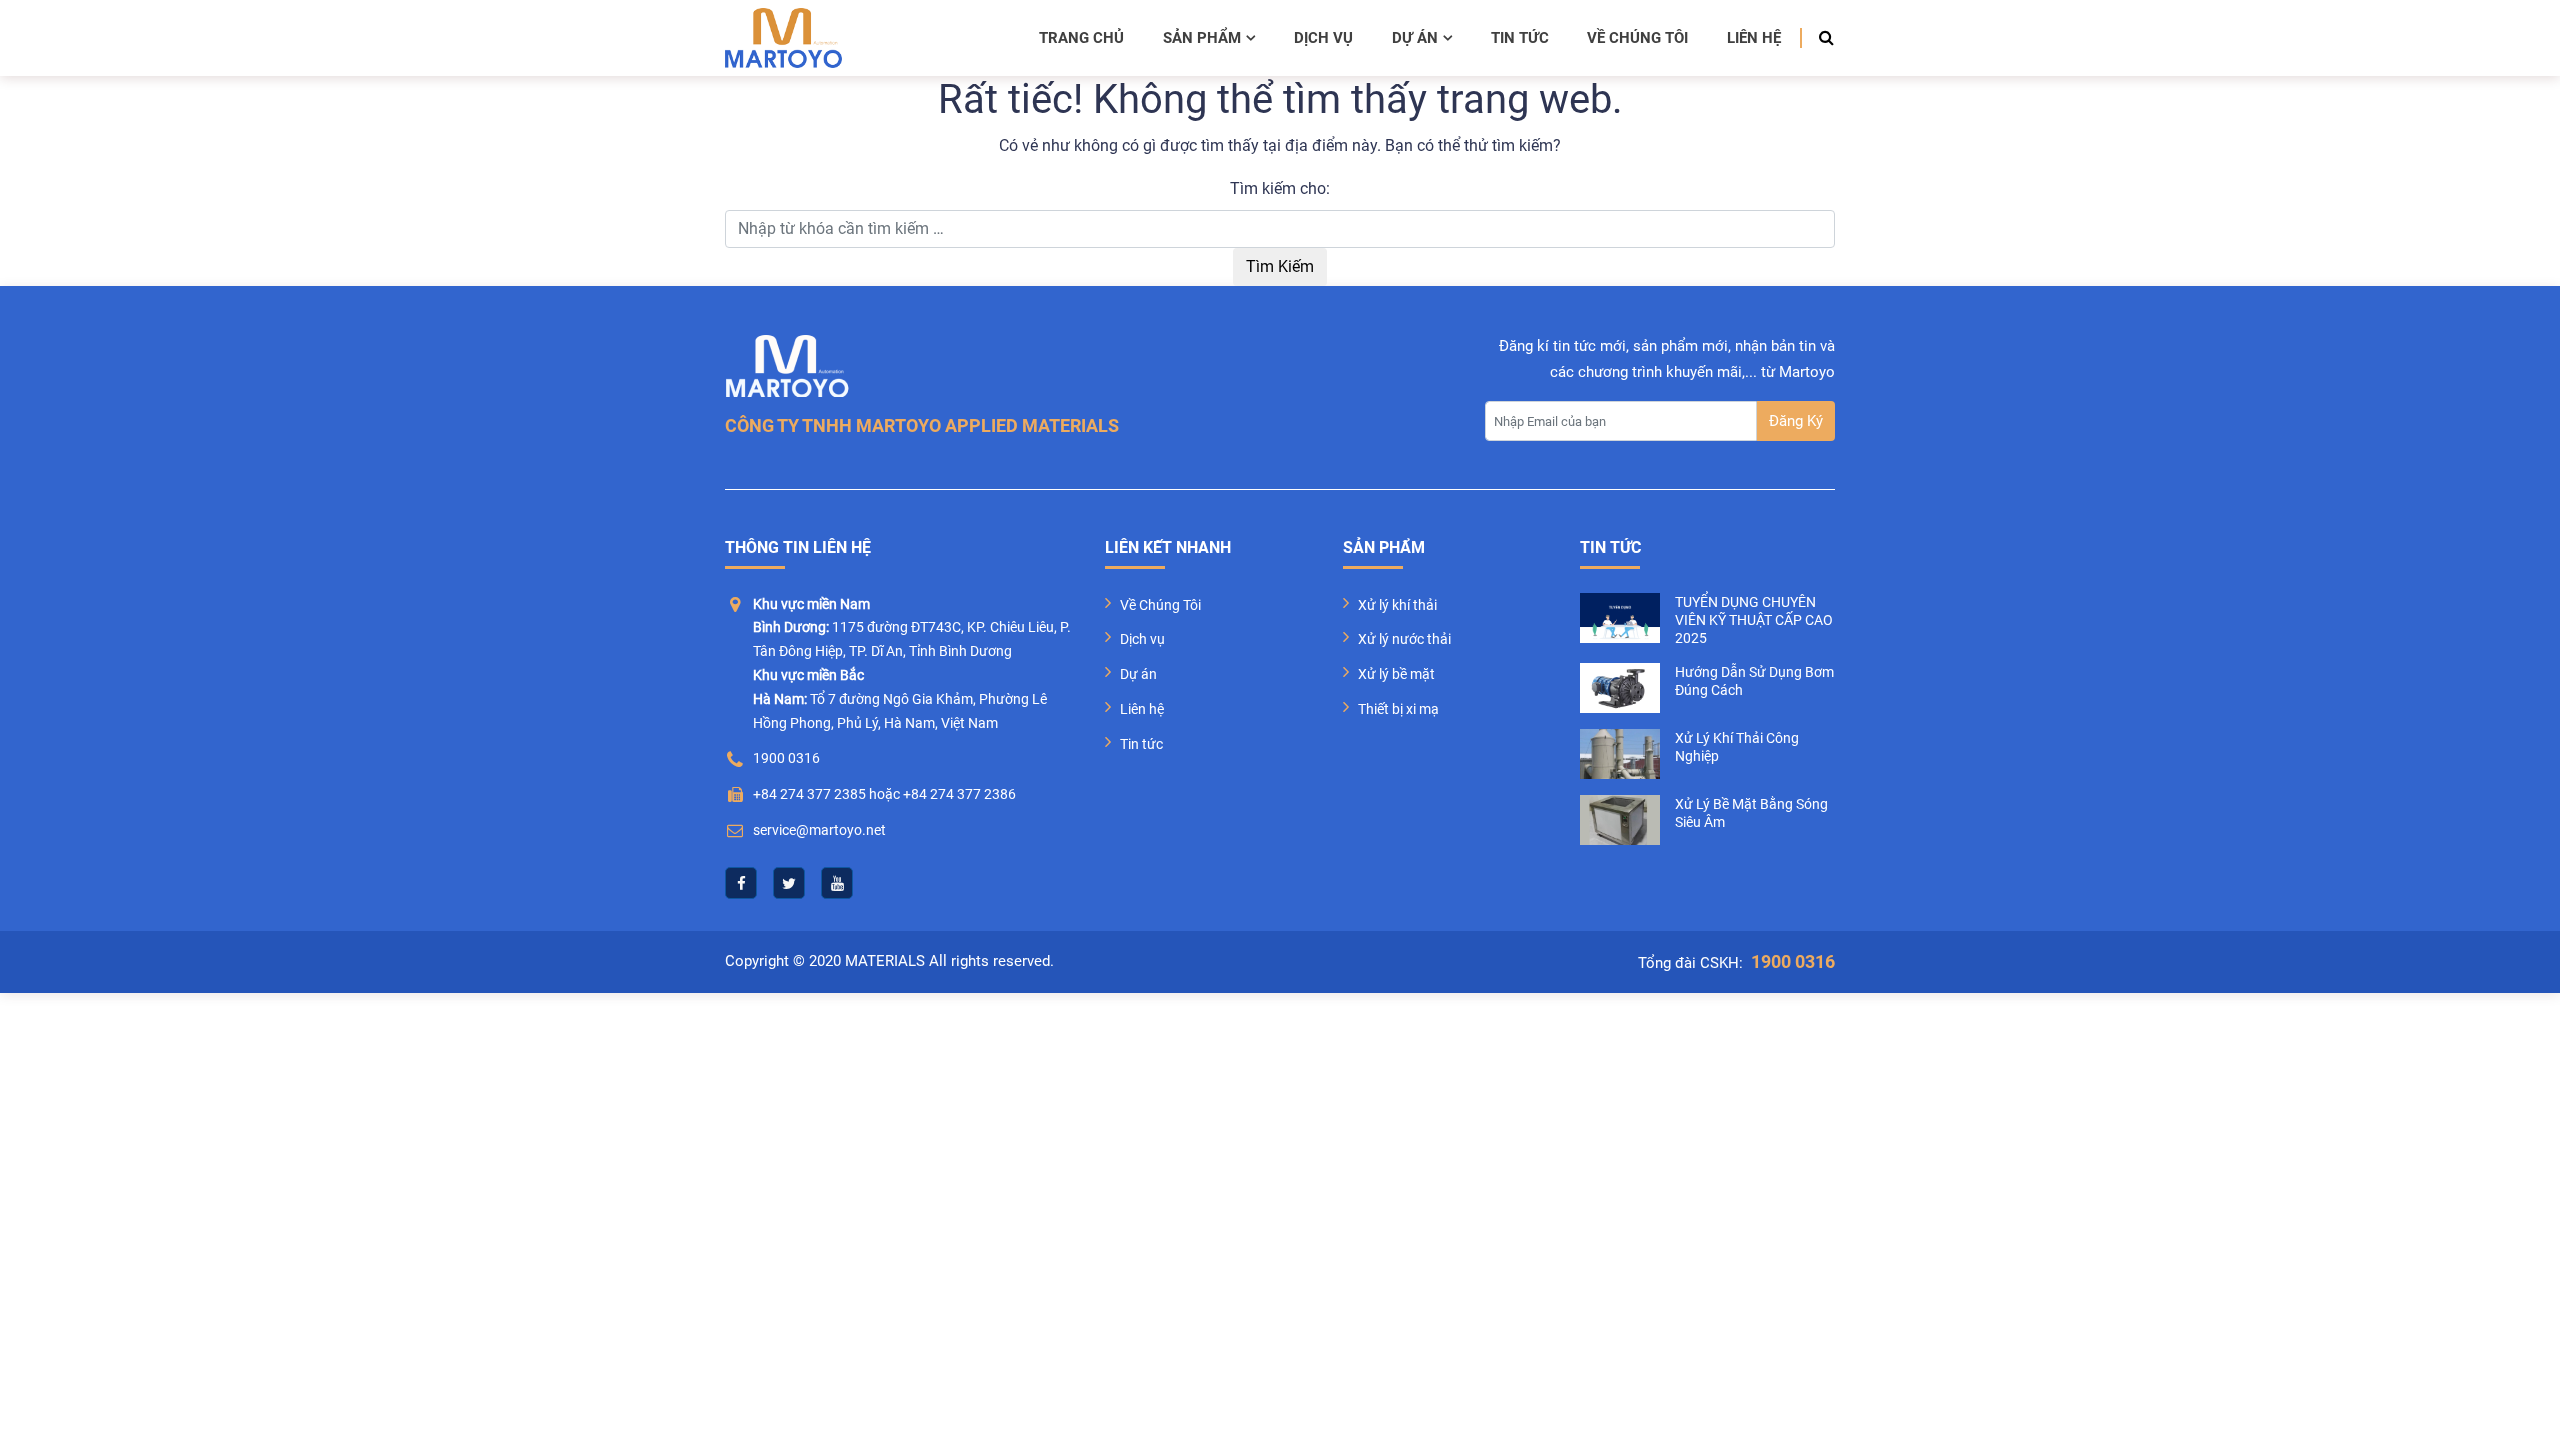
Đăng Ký (1796, 421)
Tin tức (1520, 38)
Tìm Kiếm (1280, 266)
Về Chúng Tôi (1160, 605)
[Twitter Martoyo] (789, 883)
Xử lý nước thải (1404, 639)
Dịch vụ (1323, 38)
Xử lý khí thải (1397, 605)
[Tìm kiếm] (1820, 38)
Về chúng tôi (1637, 38)
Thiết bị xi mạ (1398, 709)
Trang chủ (1081, 38)
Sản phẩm (1202, 38)
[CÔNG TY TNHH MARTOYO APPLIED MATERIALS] (783, 38)
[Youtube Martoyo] (837, 883)
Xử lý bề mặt (1396, 674)
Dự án (1415, 38)
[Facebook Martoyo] (741, 883)
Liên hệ (1754, 38)
